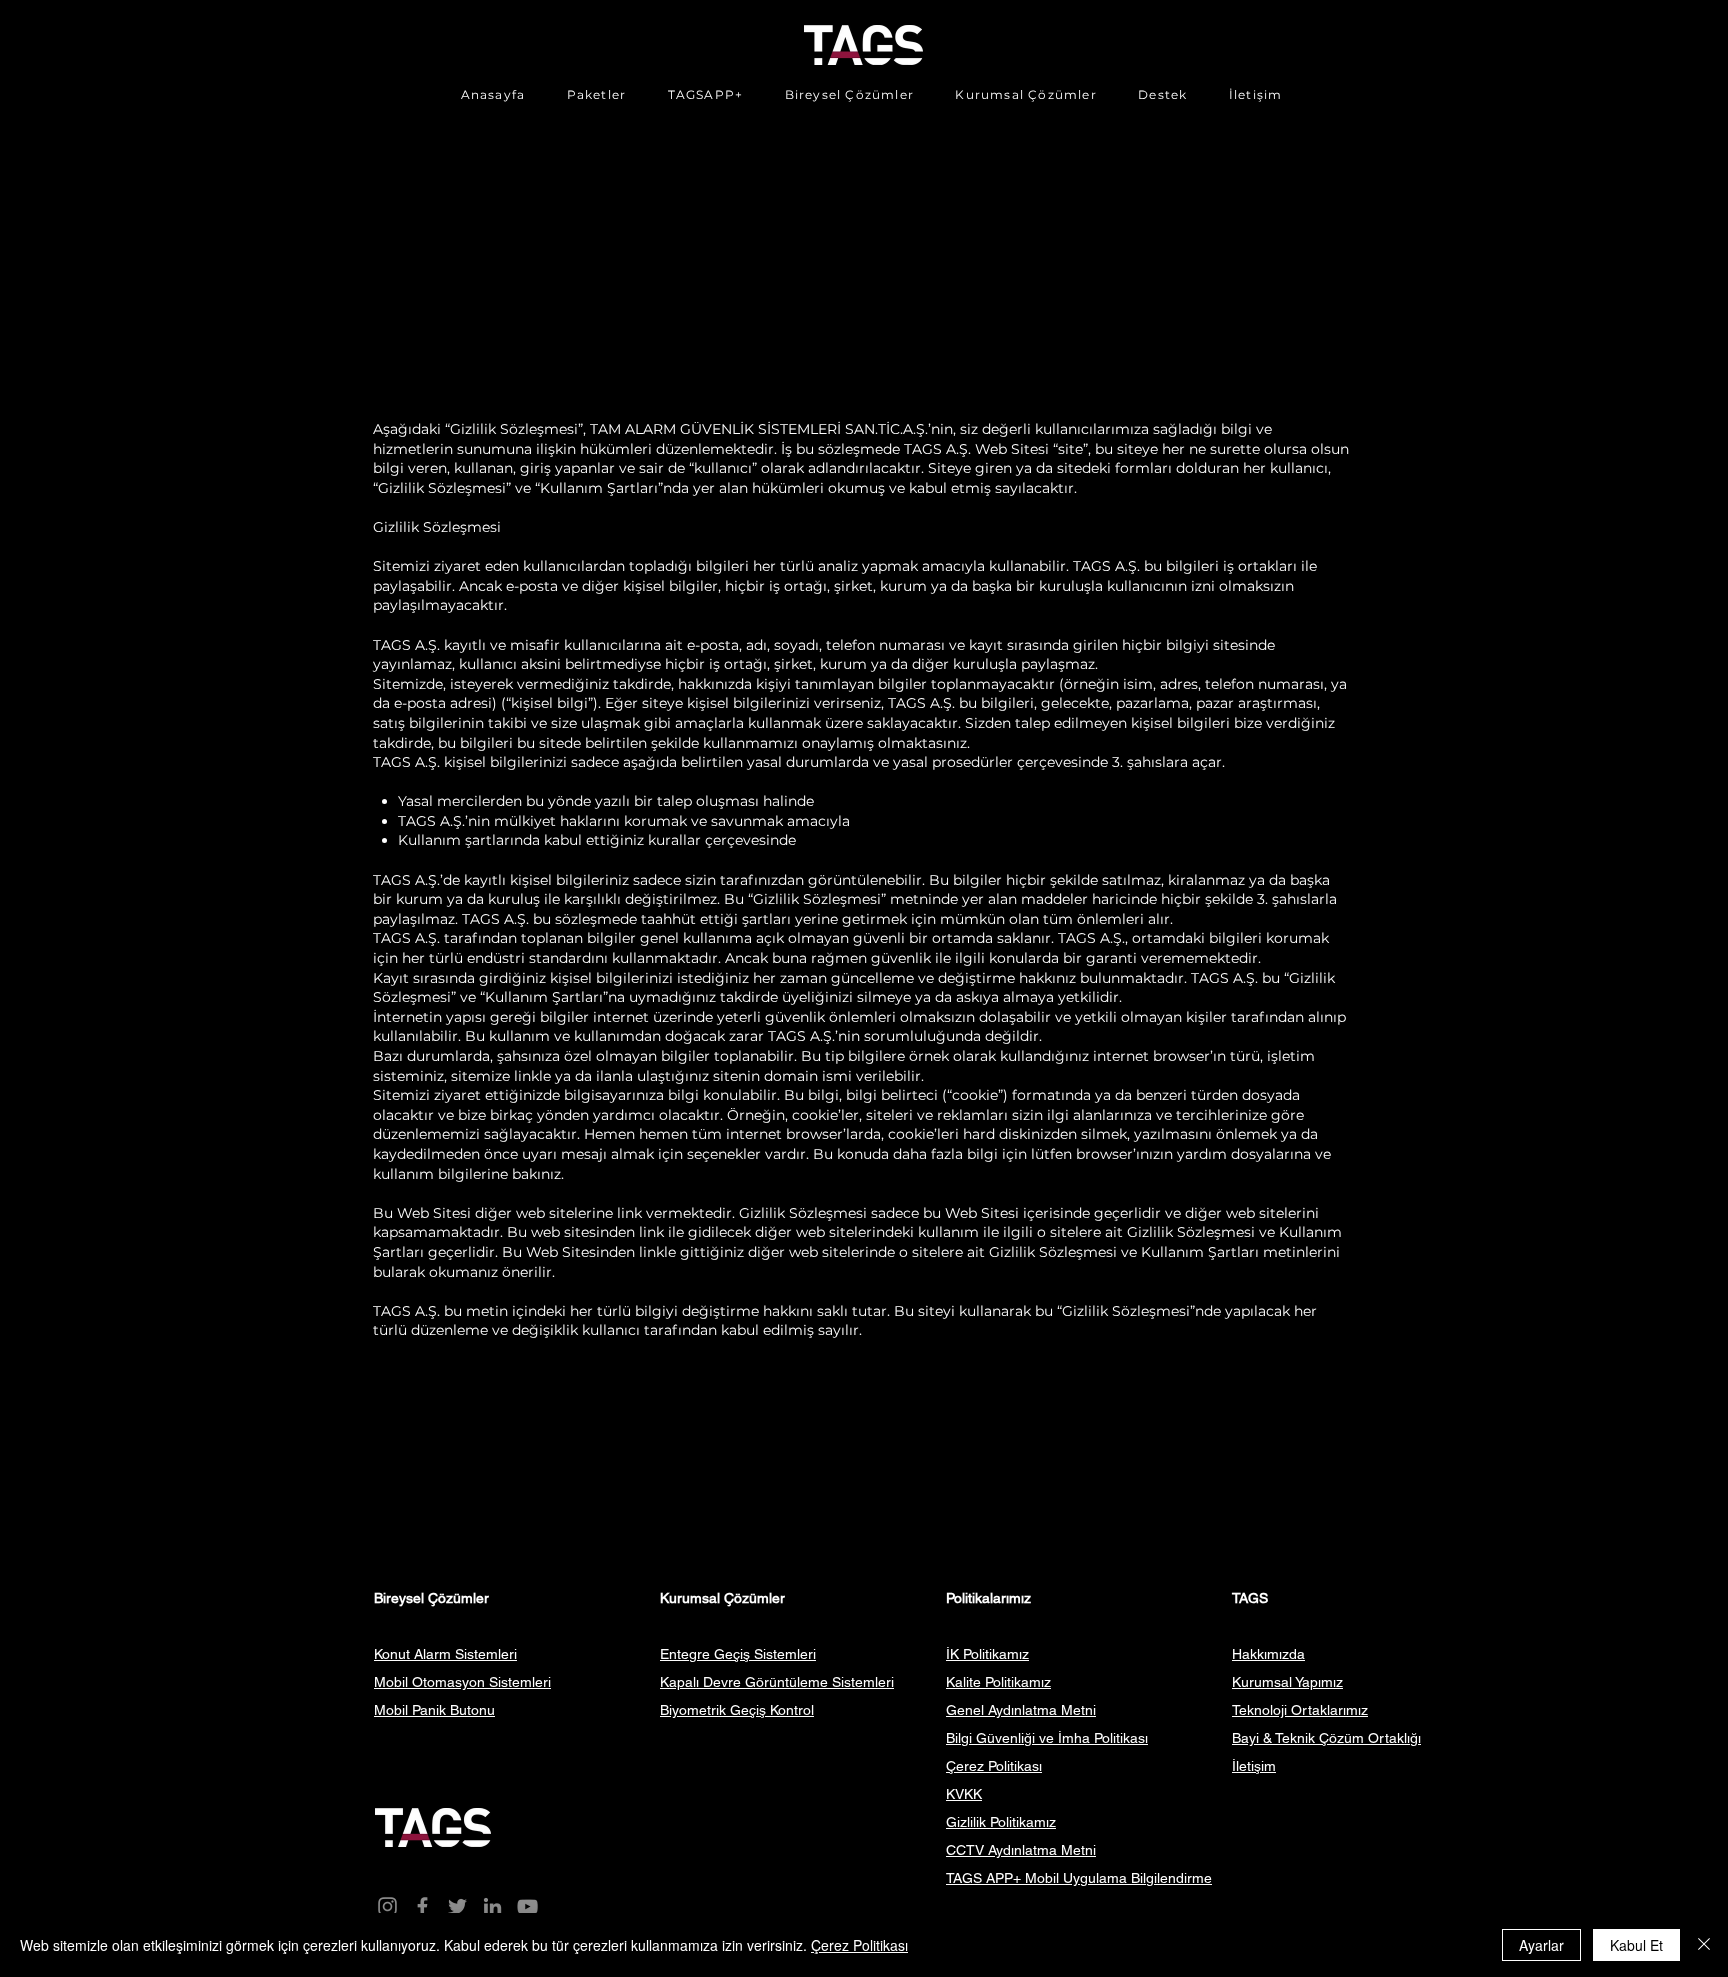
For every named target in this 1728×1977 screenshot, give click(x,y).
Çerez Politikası (859, 1945)
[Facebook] (422, 1906)
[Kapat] (1704, 1945)
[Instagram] (387, 1906)
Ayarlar (1541, 1945)
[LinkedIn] (492, 1906)
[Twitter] (457, 1906)
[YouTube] (527, 1906)
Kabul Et (1636, 1945)
